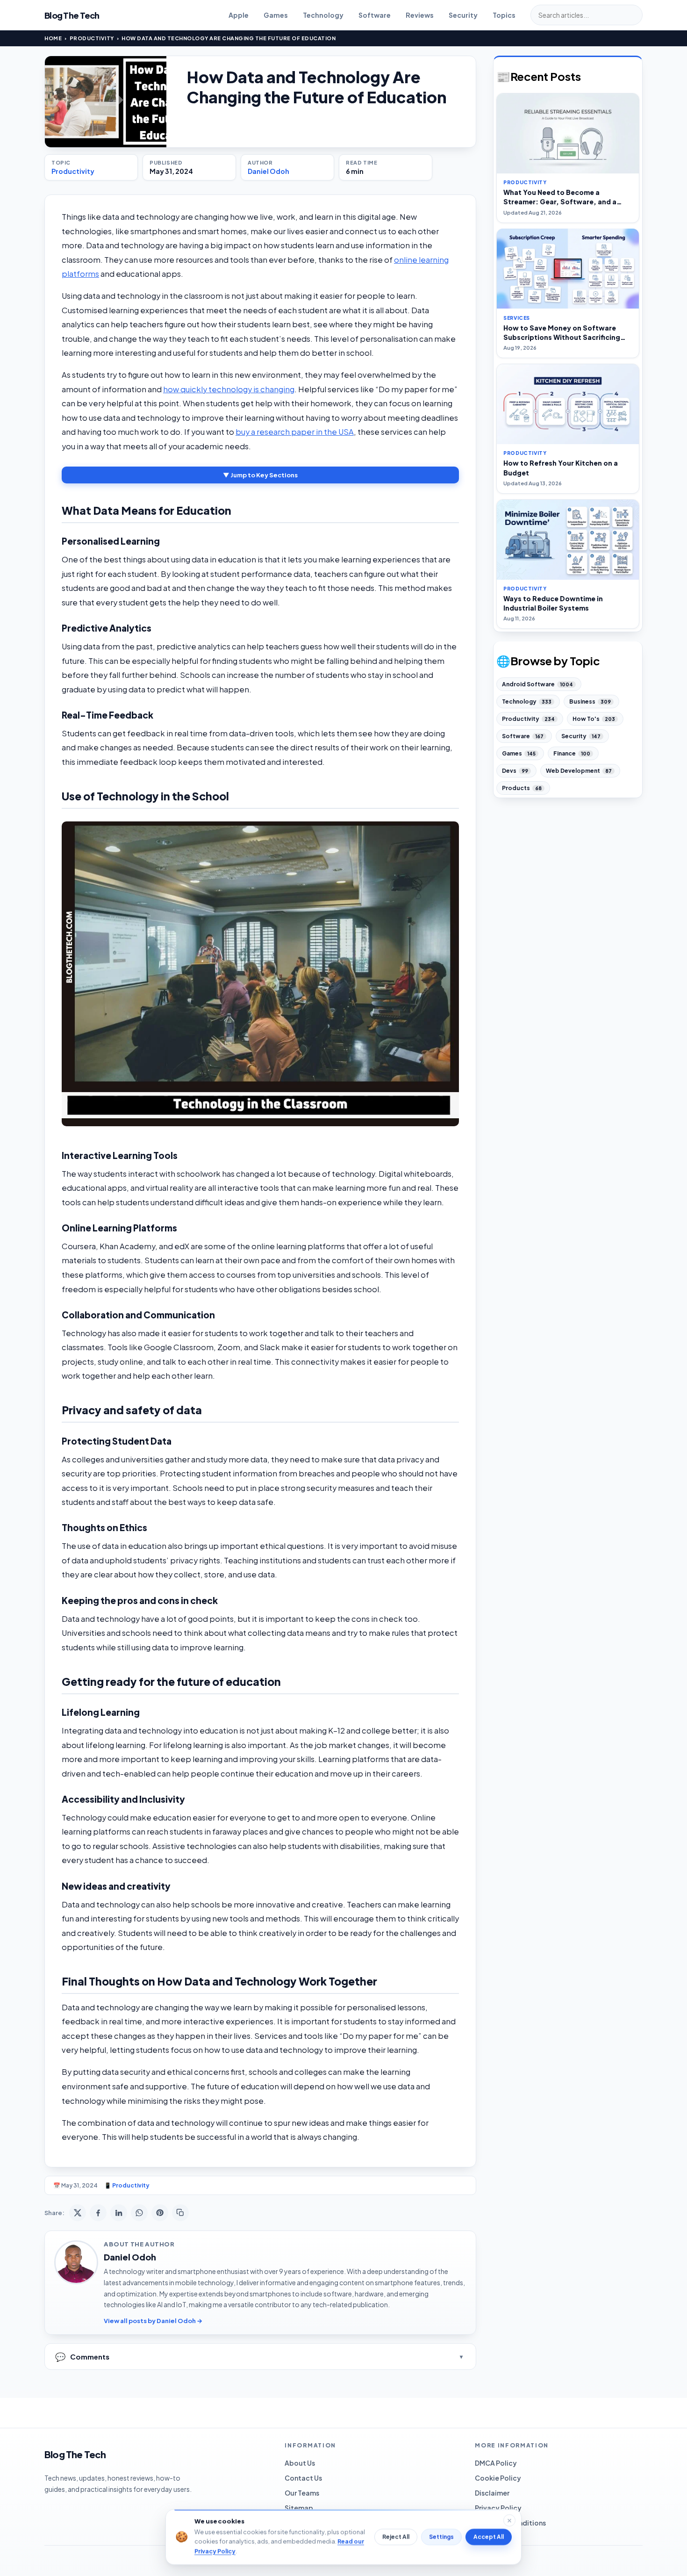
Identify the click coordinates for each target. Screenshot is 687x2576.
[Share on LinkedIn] (119, 2213)
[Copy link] (180, 2213)
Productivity (92, 38)
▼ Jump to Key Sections (260, 475)
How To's (594, 719)
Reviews (420, 15)
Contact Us (303, 2478)
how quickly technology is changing (229, 389)
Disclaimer (492, 2493)
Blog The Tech (72, 15)
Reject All (396, 2537)
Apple (239, 15)
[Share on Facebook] (98, 2213)
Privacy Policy (498, 2508)
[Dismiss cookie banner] (509, 2520)
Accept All (489, 2537)
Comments (82, 2357)
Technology (323, 15)
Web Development (579, 771)
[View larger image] (106, 102)
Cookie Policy (498, 2478)
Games (276, 15)
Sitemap (299, 2508)
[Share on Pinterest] (160, 2213)
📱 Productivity (127, 2185)
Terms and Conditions (510, 2523)
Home (53, 38)
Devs (515, 771)
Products (522, 788)
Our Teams (302, 2493)
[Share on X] (78, 2213)
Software (375, 15)
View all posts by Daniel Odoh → (153, 2321)
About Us (300, 2463)
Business (590, 702)
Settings (441, 2537)
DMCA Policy (496, 2463)
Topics (504, 15)
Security (463, 15)
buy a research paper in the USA (295, 432)
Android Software (537, 684)
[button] (260, 974)
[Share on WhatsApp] (139, 2213)
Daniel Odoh (268, 171)
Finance (572, 753)
